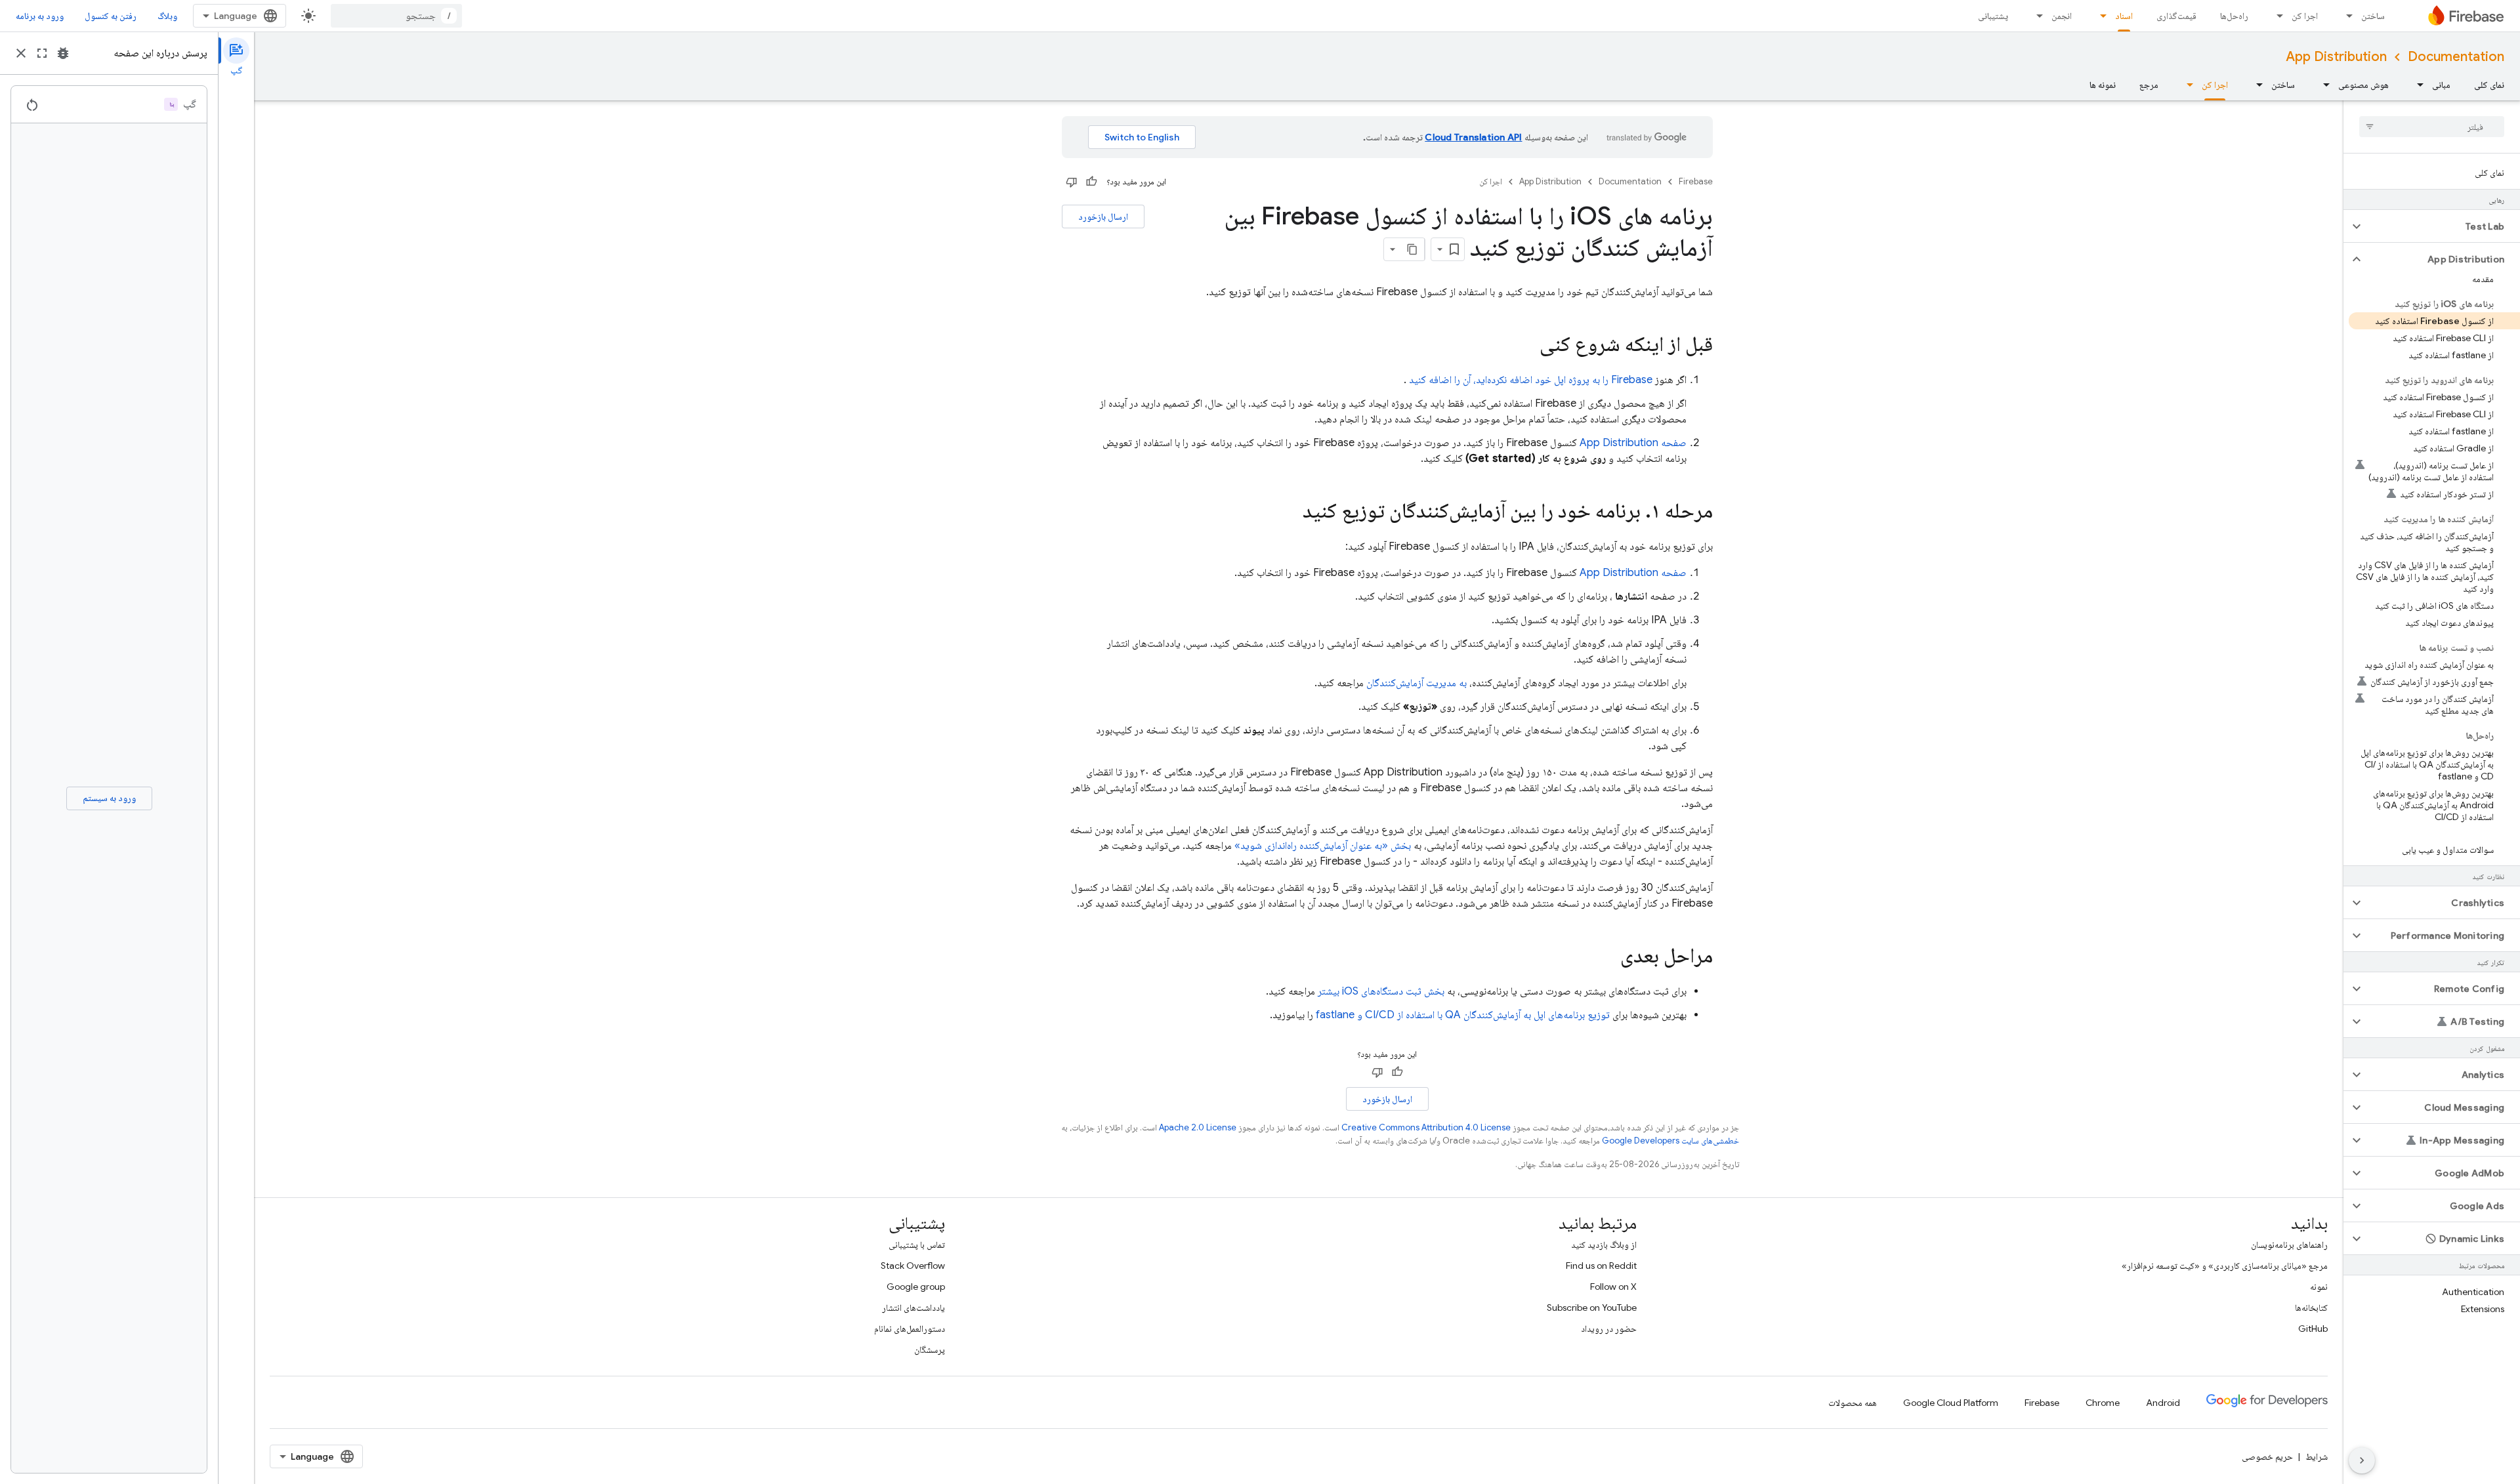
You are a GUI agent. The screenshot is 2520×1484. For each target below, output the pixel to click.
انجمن (2062, 16)
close (21, 53)
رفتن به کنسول (111, 16)
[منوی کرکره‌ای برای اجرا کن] (2276, 16)
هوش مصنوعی (2363, 85)
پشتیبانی (1993, 16)
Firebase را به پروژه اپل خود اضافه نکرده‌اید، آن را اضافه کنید (1531, 380)
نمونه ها (2103, 85)
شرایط (2317, 1456)
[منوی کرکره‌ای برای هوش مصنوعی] (2322, 85)
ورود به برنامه (40, 16)
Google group (916, 1287)
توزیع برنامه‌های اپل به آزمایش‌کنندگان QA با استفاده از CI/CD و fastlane (1463, 1015)
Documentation (2456, 57)
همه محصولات (1853, 1403)
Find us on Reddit (1601, 1266)
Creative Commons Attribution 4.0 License (1426, 1127)
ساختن (2373, 16)
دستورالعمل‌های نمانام (910, 1329)
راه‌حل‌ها (2234, 16)
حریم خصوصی (2267, 1456)
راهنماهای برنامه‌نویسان (2289, 1245)
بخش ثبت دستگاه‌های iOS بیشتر (1381, 991)
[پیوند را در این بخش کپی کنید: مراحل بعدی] (1607, 957)
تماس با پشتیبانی (917, 1245)
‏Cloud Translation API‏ (1473, 137)
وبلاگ (167, 16)
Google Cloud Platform (1951, 1403)
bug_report (63, 53)
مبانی (2441, 85)
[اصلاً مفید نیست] (1072, 182)
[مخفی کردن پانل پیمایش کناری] (2362, 1460)
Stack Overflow (913, 1266)
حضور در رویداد (1609, 1329)
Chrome (2103, 1403)
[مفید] (1091, 182)
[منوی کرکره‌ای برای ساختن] (2345, 16)
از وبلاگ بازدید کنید (1604, 1245)
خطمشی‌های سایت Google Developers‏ (1670, 1141)
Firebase (1696, 181)
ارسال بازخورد (1103, 216)
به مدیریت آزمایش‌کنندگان (1417, 683)
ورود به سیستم (109, 798)
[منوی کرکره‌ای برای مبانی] (2416, 85)
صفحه (1633, 443)
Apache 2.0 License (1198, 1127)
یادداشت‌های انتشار (913, 1308)
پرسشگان (930, 1350)
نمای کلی (2489, 85)
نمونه (2319, 1287)
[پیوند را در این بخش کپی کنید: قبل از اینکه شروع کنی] (1526, 346)
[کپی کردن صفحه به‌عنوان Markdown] (1413, 249)
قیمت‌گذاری (2176, 16)
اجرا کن (2305, 16)
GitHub (2313, 1329)
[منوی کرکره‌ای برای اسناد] (2099, 16)
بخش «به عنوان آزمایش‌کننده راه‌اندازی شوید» (1323, 846)
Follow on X (1613, 1287)
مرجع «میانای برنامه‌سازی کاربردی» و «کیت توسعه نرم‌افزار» (2225, 1266)
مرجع (2149, 85)
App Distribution (2336, 57)
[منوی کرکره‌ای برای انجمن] (2036, 16)
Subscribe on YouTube (1592, 1308)
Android (2163, 1403)
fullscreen (42, 53)
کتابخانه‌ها (2311, 1308)
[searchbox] (2432, 127)
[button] (2442, 226)
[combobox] (396, 16)
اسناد (2124, 16)
